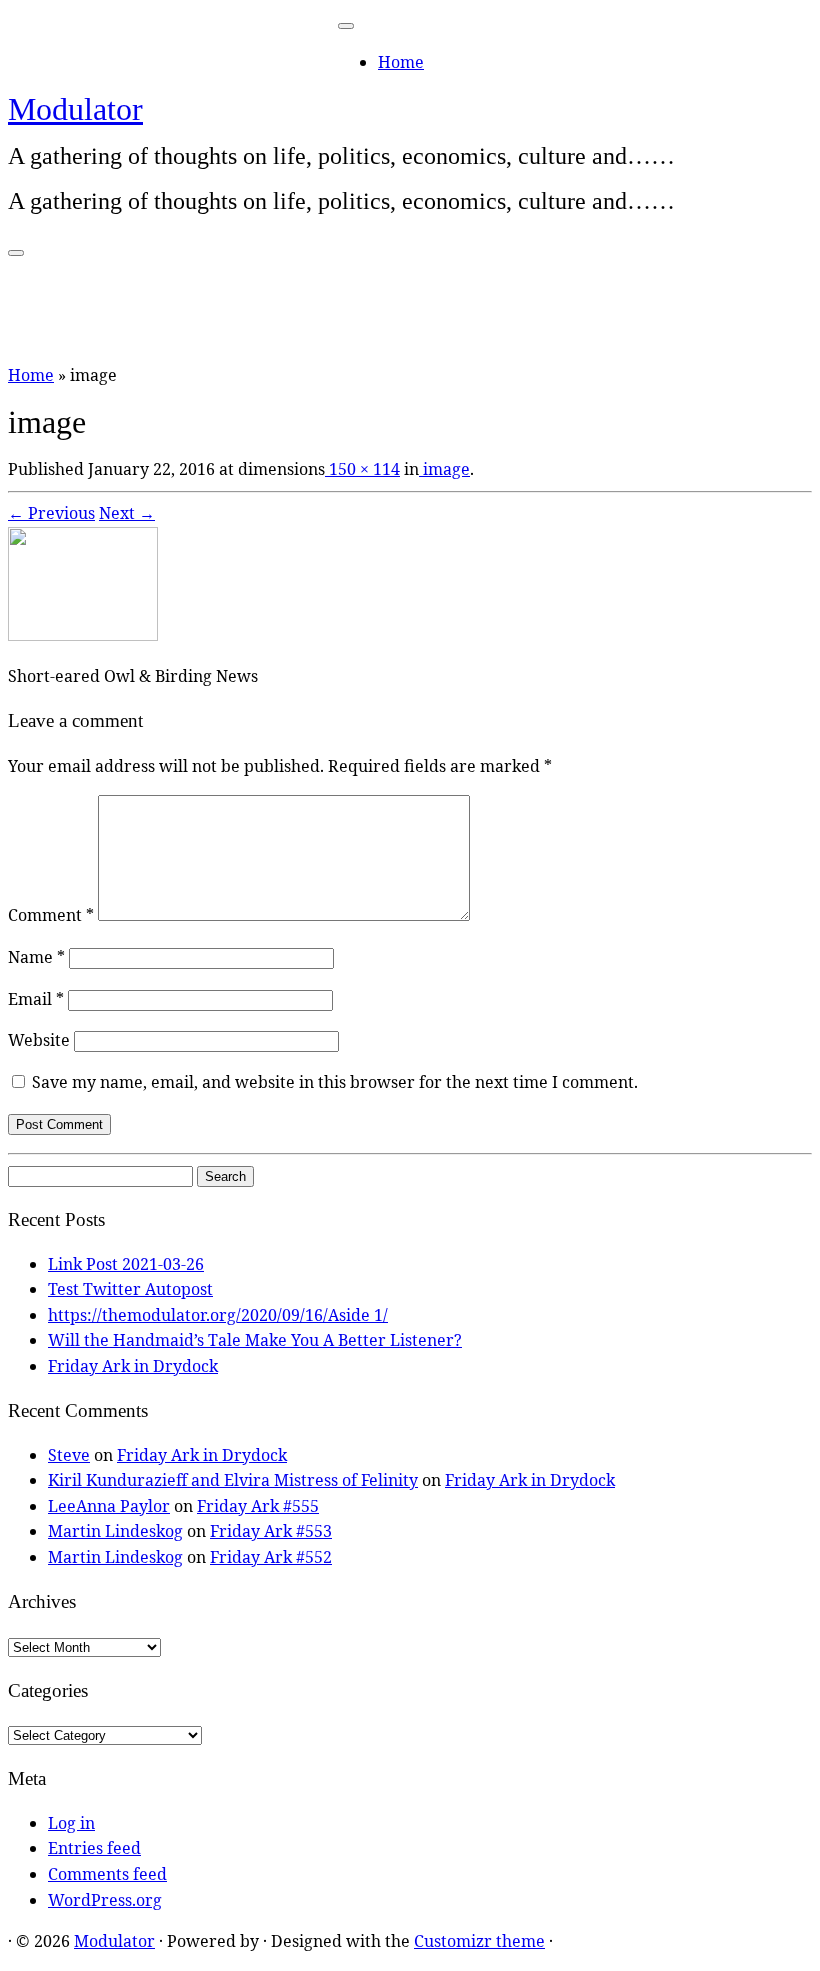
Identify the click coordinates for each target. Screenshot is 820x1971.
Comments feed (107, 1874)
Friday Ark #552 (271, 1557)
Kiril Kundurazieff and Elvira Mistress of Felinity (233, 1480)
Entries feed (94, 1848)
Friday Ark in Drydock (133, 1366)
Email (36, 999)
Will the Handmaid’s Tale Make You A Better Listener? (255, 1340)
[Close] (346, 26)
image (444, 469)
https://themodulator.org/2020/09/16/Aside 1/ (218, 1315)
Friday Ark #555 (258, 1506)
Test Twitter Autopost (130, 1289)
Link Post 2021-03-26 (126, 1264)
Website (39, 1040)
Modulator (75, 109)
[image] (83, 635)
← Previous (51, 513)
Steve (69, 1455)
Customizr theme (479, 1941)
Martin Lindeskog (115, 1531)
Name (36, 957)
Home (401, 62)
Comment (51, 915)
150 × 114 (362, 469)
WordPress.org (105, 1900)
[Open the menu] (16, 253)
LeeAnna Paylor (109, 1506)
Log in (71, 1823)
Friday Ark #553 (271, 1531)
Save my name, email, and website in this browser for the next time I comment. (335, 1082)
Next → (127, 513)
